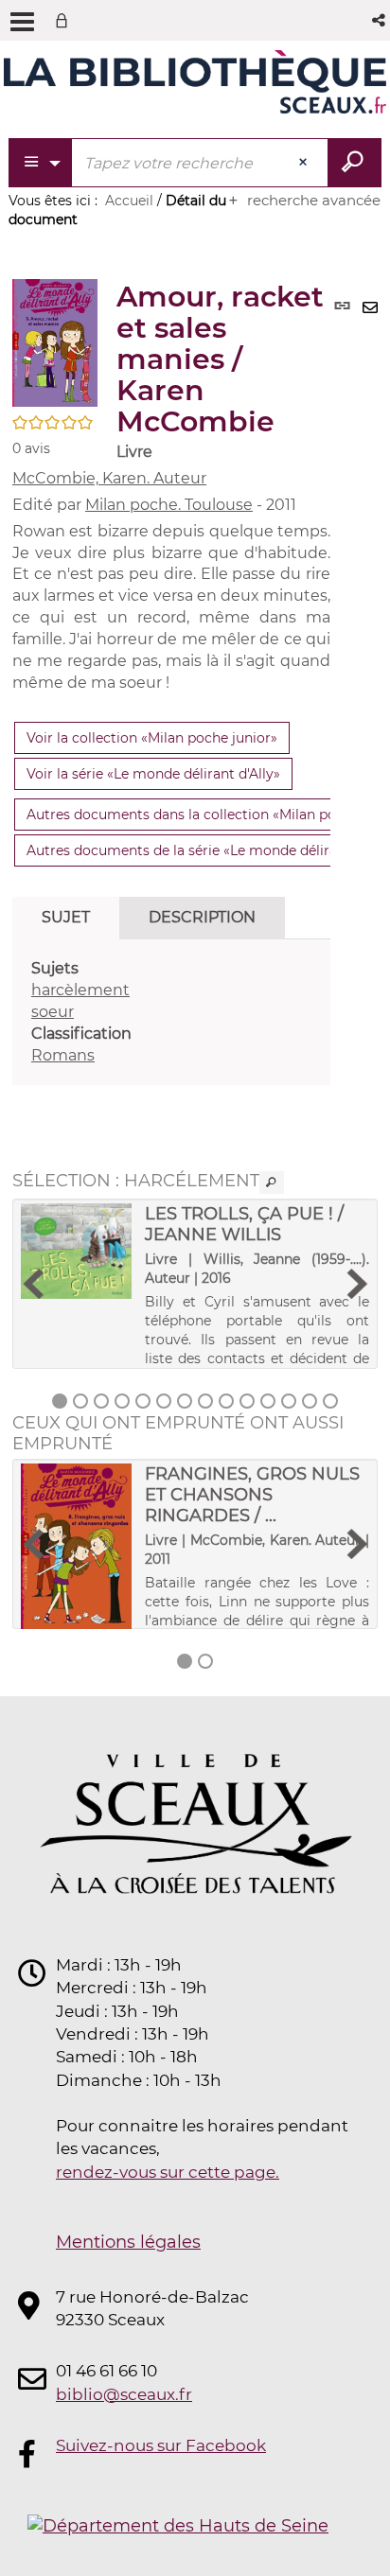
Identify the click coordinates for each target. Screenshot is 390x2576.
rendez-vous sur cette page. (168, 2172)
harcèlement (80, 990)
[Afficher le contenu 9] (226, 1401)
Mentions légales (128, 2242)
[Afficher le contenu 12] (289, 1401)
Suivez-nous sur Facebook (161, 2445)
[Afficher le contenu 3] (101, 1401)
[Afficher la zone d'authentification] (65, 20)
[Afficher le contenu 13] (310, 1401)
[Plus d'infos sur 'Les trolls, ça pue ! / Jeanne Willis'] (76, 1251)
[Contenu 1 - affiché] (60, 1401)
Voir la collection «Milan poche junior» (152, 738)
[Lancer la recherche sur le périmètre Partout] (355, 163)
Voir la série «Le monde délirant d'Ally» (153, 774)
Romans (63, 1055)
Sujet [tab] (66, 917)
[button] (380, 20)
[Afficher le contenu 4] (122, 1401)
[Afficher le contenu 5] (143, 1401)
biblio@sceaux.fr (124, 2394)
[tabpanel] (171, 1012)
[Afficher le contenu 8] (205, 1401)
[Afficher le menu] (22, 22)
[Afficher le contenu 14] (330, 1401)
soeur (53, 1012)
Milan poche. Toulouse (169, 505)
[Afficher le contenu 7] (185, 1401)
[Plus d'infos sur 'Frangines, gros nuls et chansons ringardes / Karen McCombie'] (76, 1547)
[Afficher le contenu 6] (164, 1401)
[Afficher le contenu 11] (268, 1401)
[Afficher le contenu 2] (80, 1401)
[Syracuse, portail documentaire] (195, 83)
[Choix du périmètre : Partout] (41, 163)
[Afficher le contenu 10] (247, 1401)
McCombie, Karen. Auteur (109, 478)
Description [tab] (202, 917)
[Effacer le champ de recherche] (305, 163)
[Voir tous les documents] (272, 1183)
